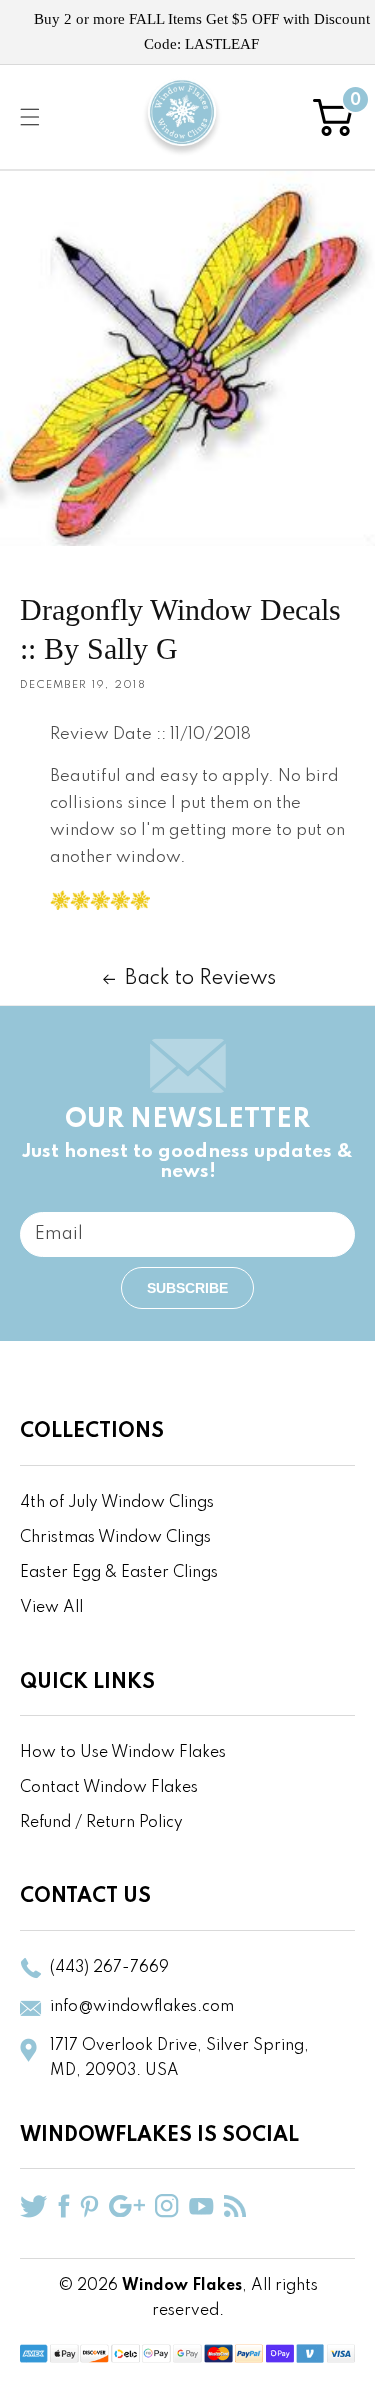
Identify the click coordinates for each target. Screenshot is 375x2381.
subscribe (187, 1288)
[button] (30, 117)
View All (51, 1608)
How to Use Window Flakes (123, 1753)
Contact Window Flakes (109, 1788)
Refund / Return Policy (101, 1823)
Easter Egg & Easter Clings (119, 1573)
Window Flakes (182, 2286)
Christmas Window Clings (115, 1538)
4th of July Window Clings (117, 1503)
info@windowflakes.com (142, 2007)
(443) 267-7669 (109, 1968)
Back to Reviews (200, 979)
